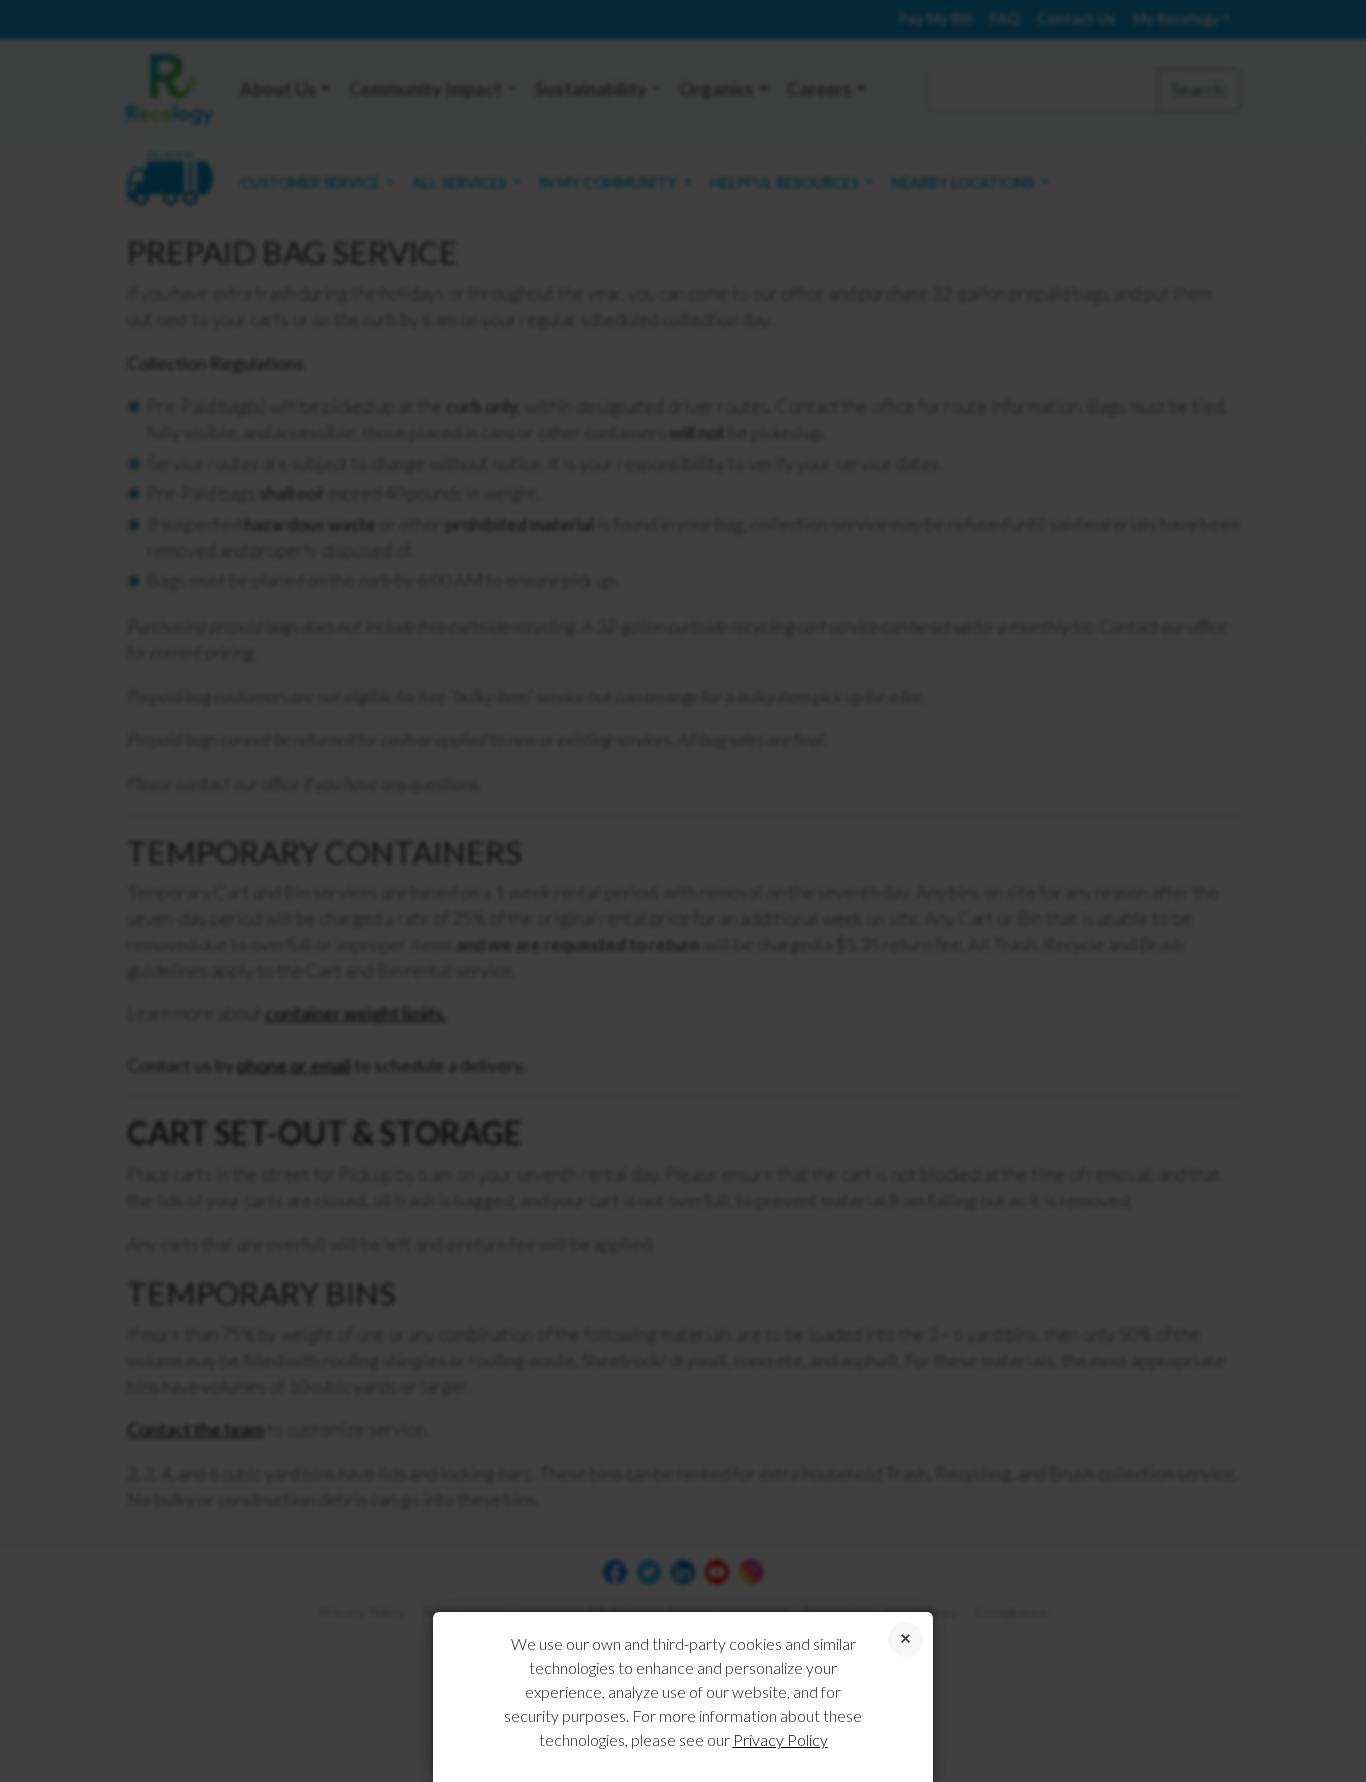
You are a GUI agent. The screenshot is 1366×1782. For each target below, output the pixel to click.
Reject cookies (905, 1639)
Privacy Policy (780, 1739)
